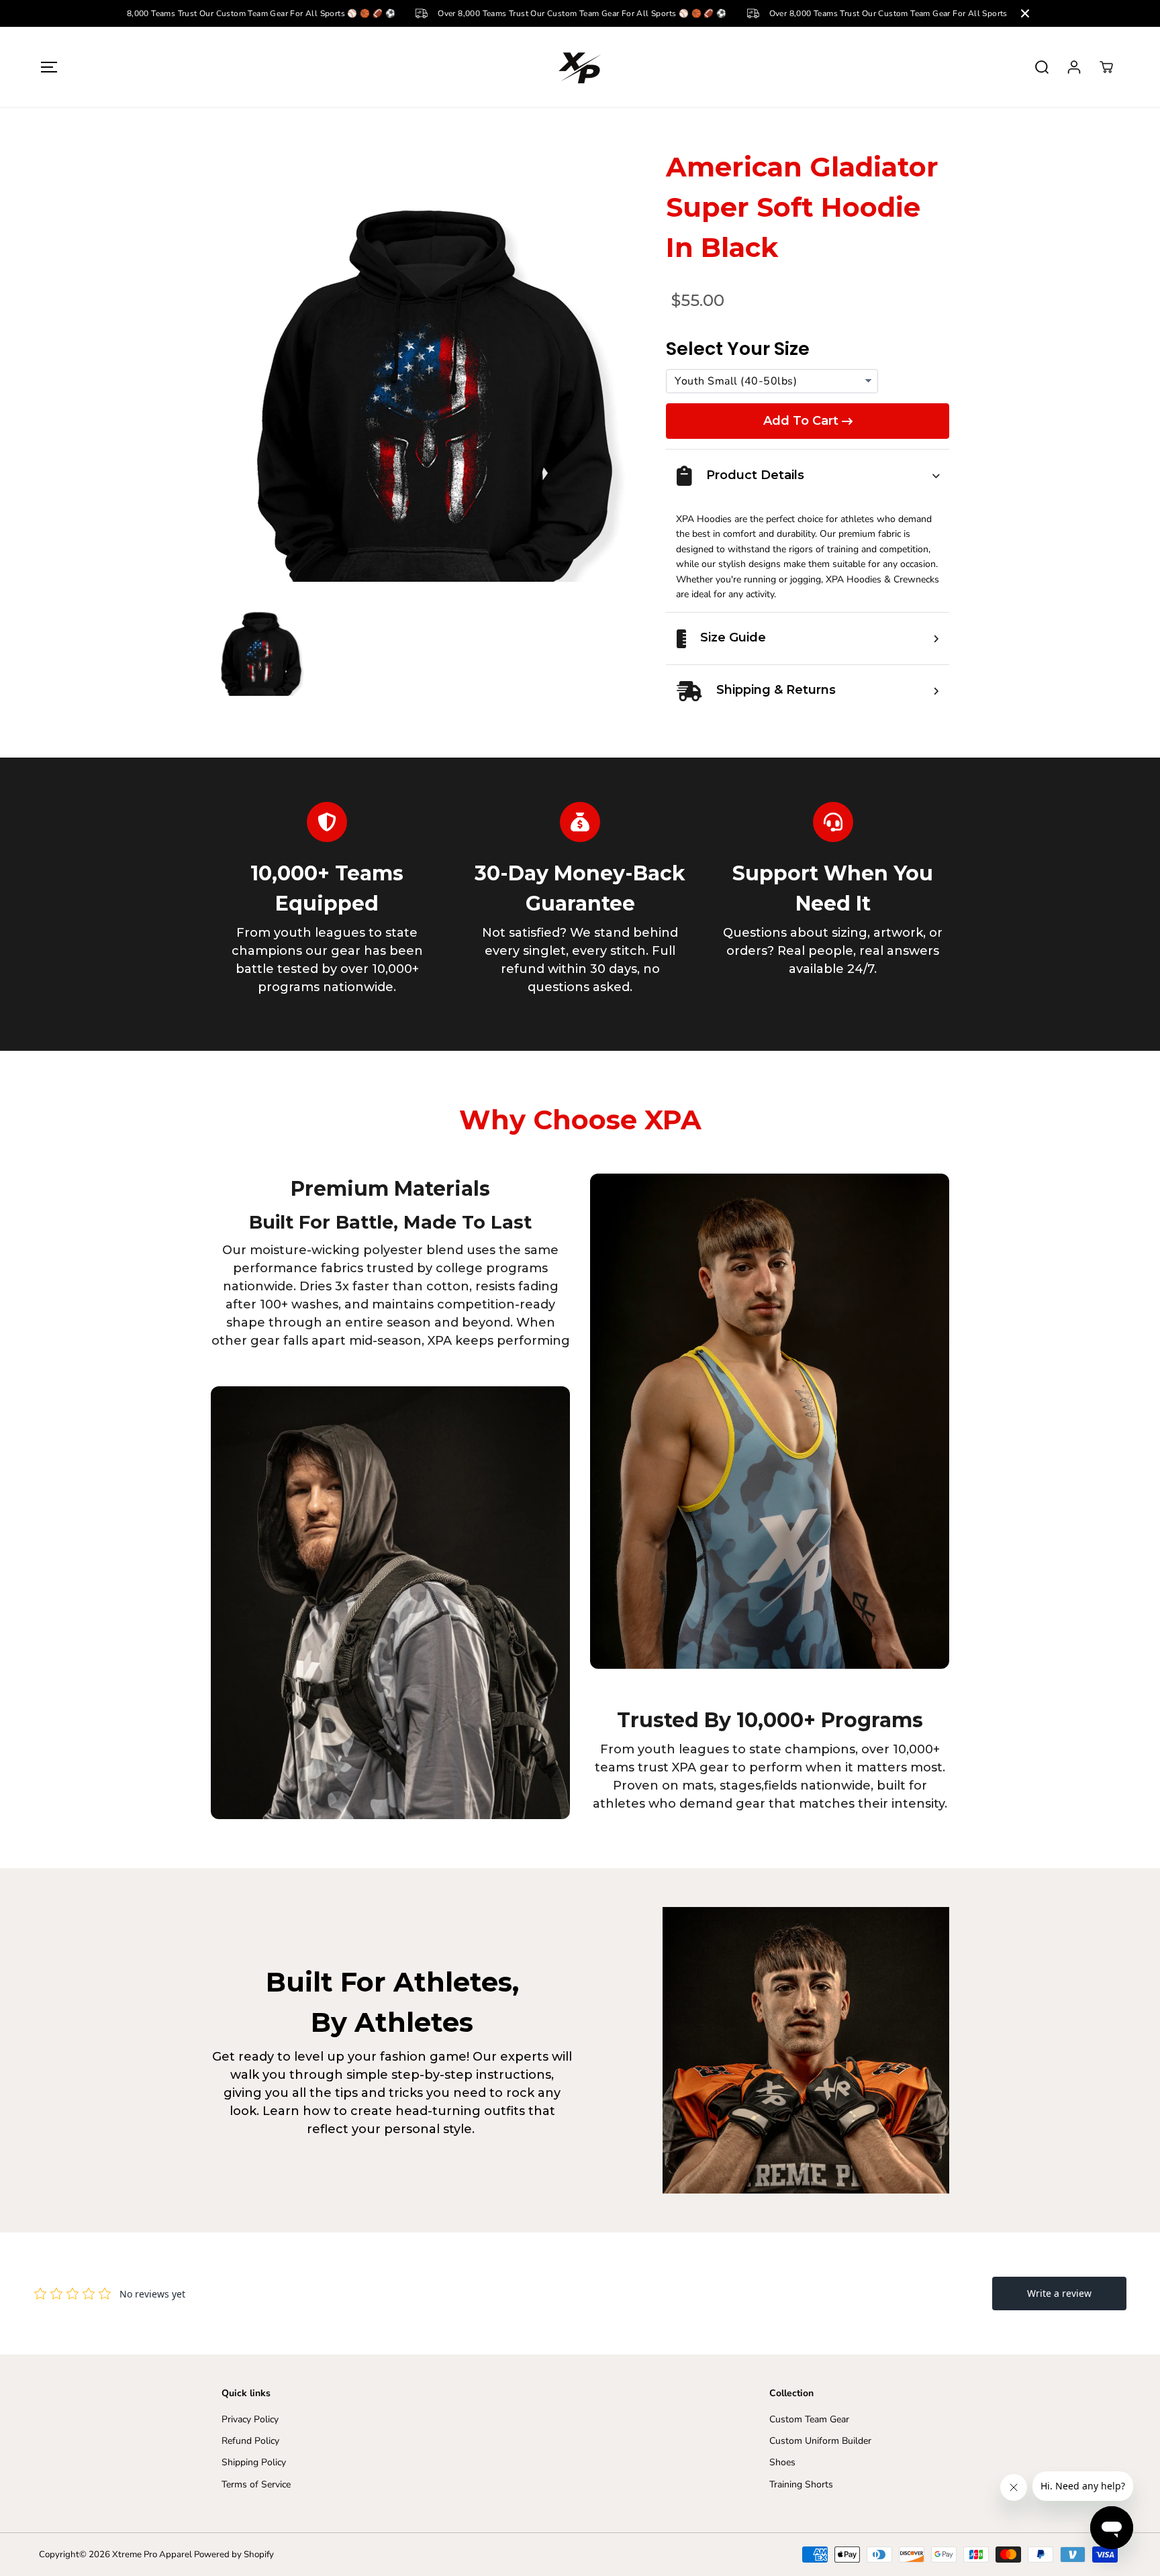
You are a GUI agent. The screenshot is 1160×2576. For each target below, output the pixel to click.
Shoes (782, 2462)
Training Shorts (801, 2484)
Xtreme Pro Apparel (152, 2555)
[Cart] (1106, 67)
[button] (49, 67)
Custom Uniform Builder (820, 2441)
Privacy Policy (250, 2419)
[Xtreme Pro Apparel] (580, 67)
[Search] (1042, 67)
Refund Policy (250, 2441)
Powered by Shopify (234, 2555)
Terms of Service (256, 2484)
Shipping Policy (254, 2462)
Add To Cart (801, 421)
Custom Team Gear (809, 2419)
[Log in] (1074, 67)
